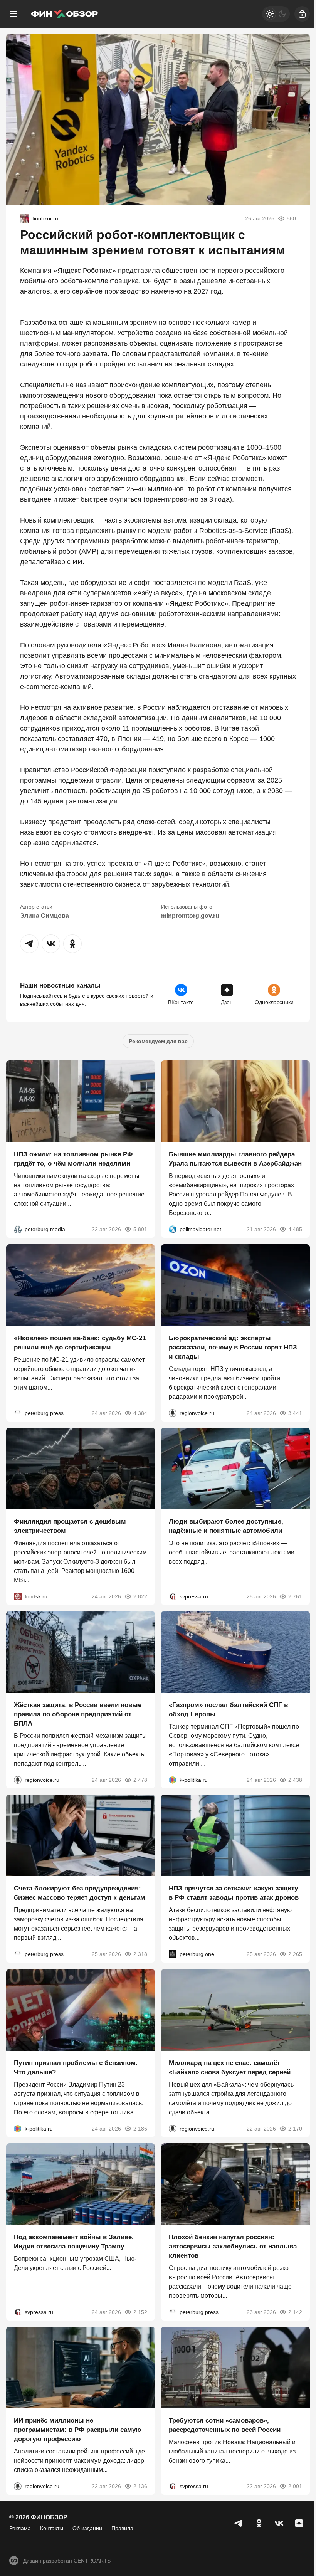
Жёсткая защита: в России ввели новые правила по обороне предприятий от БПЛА (78, 1714)
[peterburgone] (173, 1954)
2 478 (140, 1780)
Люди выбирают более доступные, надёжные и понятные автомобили (226, 1526)
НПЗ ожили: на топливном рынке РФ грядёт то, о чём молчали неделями (73, 1159)
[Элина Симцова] (25, 218)
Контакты (52, 2528)
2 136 (140, 2487)
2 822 (140, 1596)
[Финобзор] (64, 14)
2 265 (295, 1954)
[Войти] (302, 14)
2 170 (295, 2129)
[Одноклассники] (259, 2523)
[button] (29, 944)
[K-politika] (173, 1780)
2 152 (140, 2312)
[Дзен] (299, 2523)
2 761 (295, 1596)
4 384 (140, 1413)
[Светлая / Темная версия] (276, 14)
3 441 (295, 1413)
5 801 (140, 1230)
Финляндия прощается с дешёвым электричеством (70, 1526)
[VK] (279, 2523)
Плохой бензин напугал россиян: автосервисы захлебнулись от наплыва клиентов (233, 2246)
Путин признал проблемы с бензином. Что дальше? (76, 2068)
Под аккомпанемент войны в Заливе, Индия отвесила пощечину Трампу (74, 2242)
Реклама (20, 2528)
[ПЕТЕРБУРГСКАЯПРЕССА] (18, 1413)
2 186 (140, 2129)
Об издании (87, 2528)
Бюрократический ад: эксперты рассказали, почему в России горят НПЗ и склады (233, 1347)
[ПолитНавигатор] (173, 1230)
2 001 (295, 2487)
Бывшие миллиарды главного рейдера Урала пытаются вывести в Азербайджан (235, 1159)
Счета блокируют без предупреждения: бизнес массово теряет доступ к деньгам (80, 1893)
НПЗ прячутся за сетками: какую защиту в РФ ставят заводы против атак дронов (234, 1893)
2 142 (295, 2312)
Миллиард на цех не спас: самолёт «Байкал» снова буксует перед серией (230, 2068)
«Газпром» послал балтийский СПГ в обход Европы (228, 1710)
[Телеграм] (239, 2523)
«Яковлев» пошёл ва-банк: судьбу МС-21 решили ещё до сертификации (80, 1343)
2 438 (295, 1780)
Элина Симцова (45, 916)
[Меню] (14, 14)
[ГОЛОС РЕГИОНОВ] (173, 1413)
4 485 (295, 1230)
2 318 (140, 1954)
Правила (122, 2528)
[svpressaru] (173, 1596)
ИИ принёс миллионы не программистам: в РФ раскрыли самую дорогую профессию (78, 2430)
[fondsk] (18, 1596)
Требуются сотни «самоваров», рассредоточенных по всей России (225, 2426)
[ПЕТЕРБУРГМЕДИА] (18, 1230)
